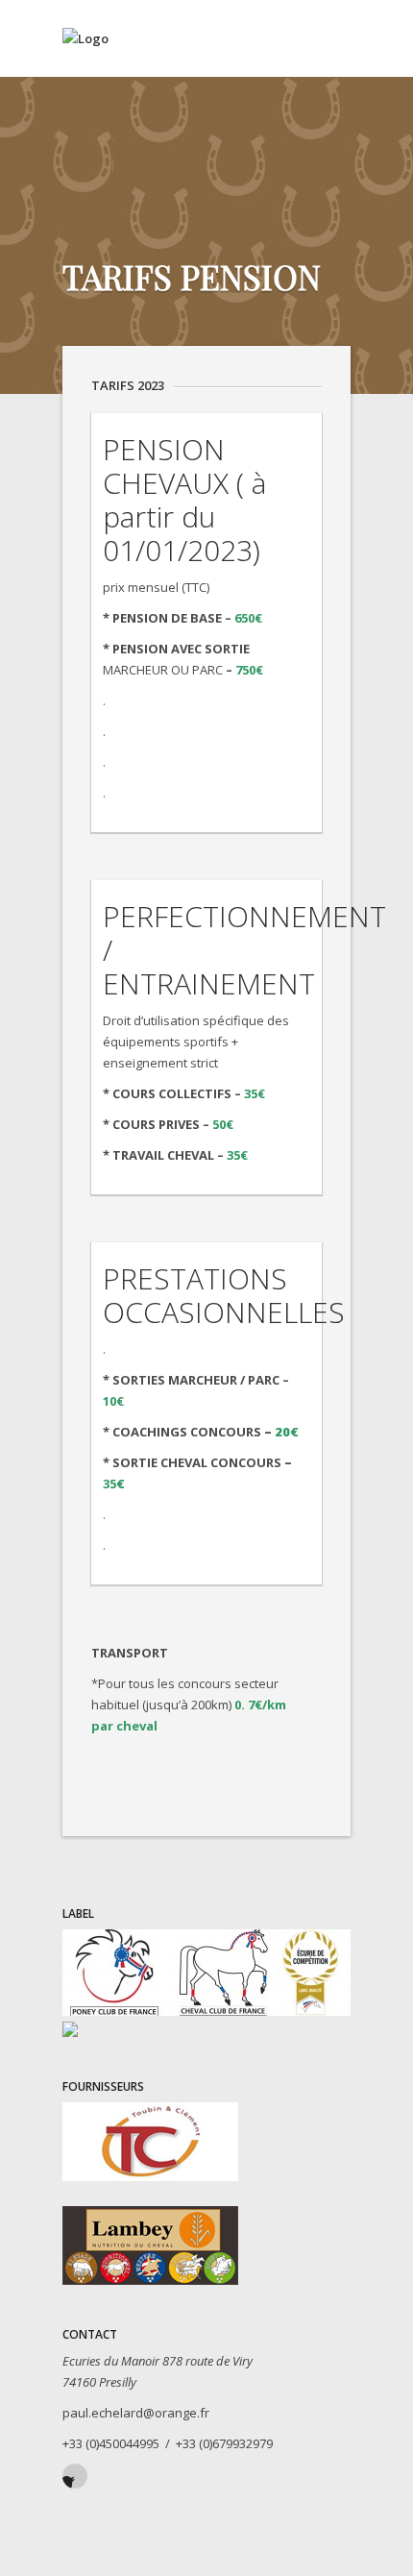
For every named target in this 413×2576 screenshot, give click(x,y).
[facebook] (75, 2476)
